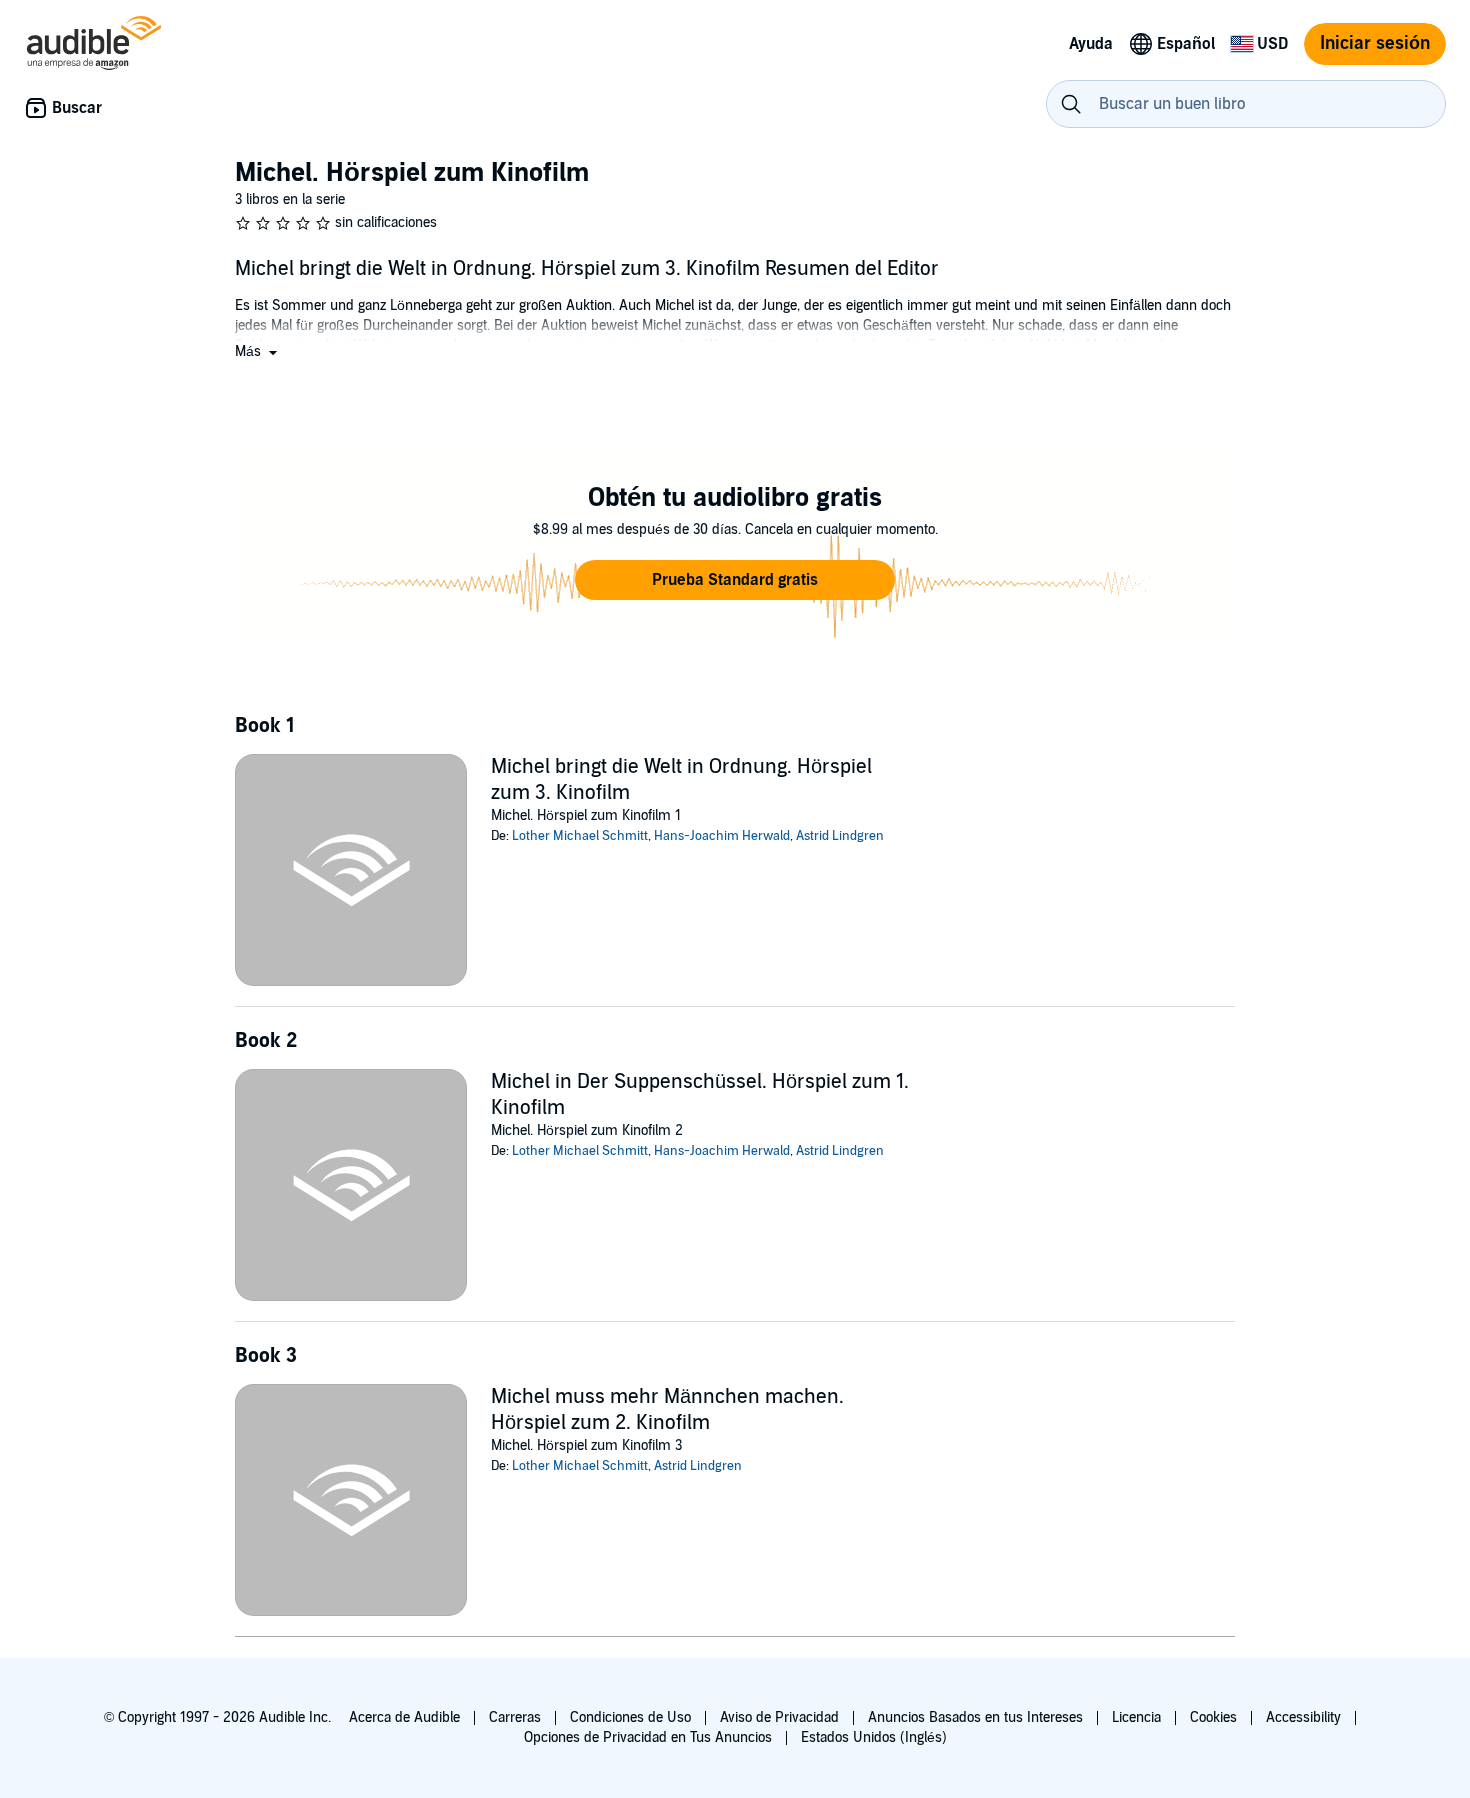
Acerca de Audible (404, 1717)
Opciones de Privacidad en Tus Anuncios (648, 1737)
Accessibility (1303, 1717)
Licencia (1136, 1717)
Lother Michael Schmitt (580, 836)
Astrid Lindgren (840, 836)
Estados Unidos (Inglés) (874, 1737)
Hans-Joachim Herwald (722, 836)
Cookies (1213, 1717)
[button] (258, 351)
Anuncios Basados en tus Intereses (975, 1717)
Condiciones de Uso (630, 1717)
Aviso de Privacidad (779, 1717)
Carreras (515, 1717)
